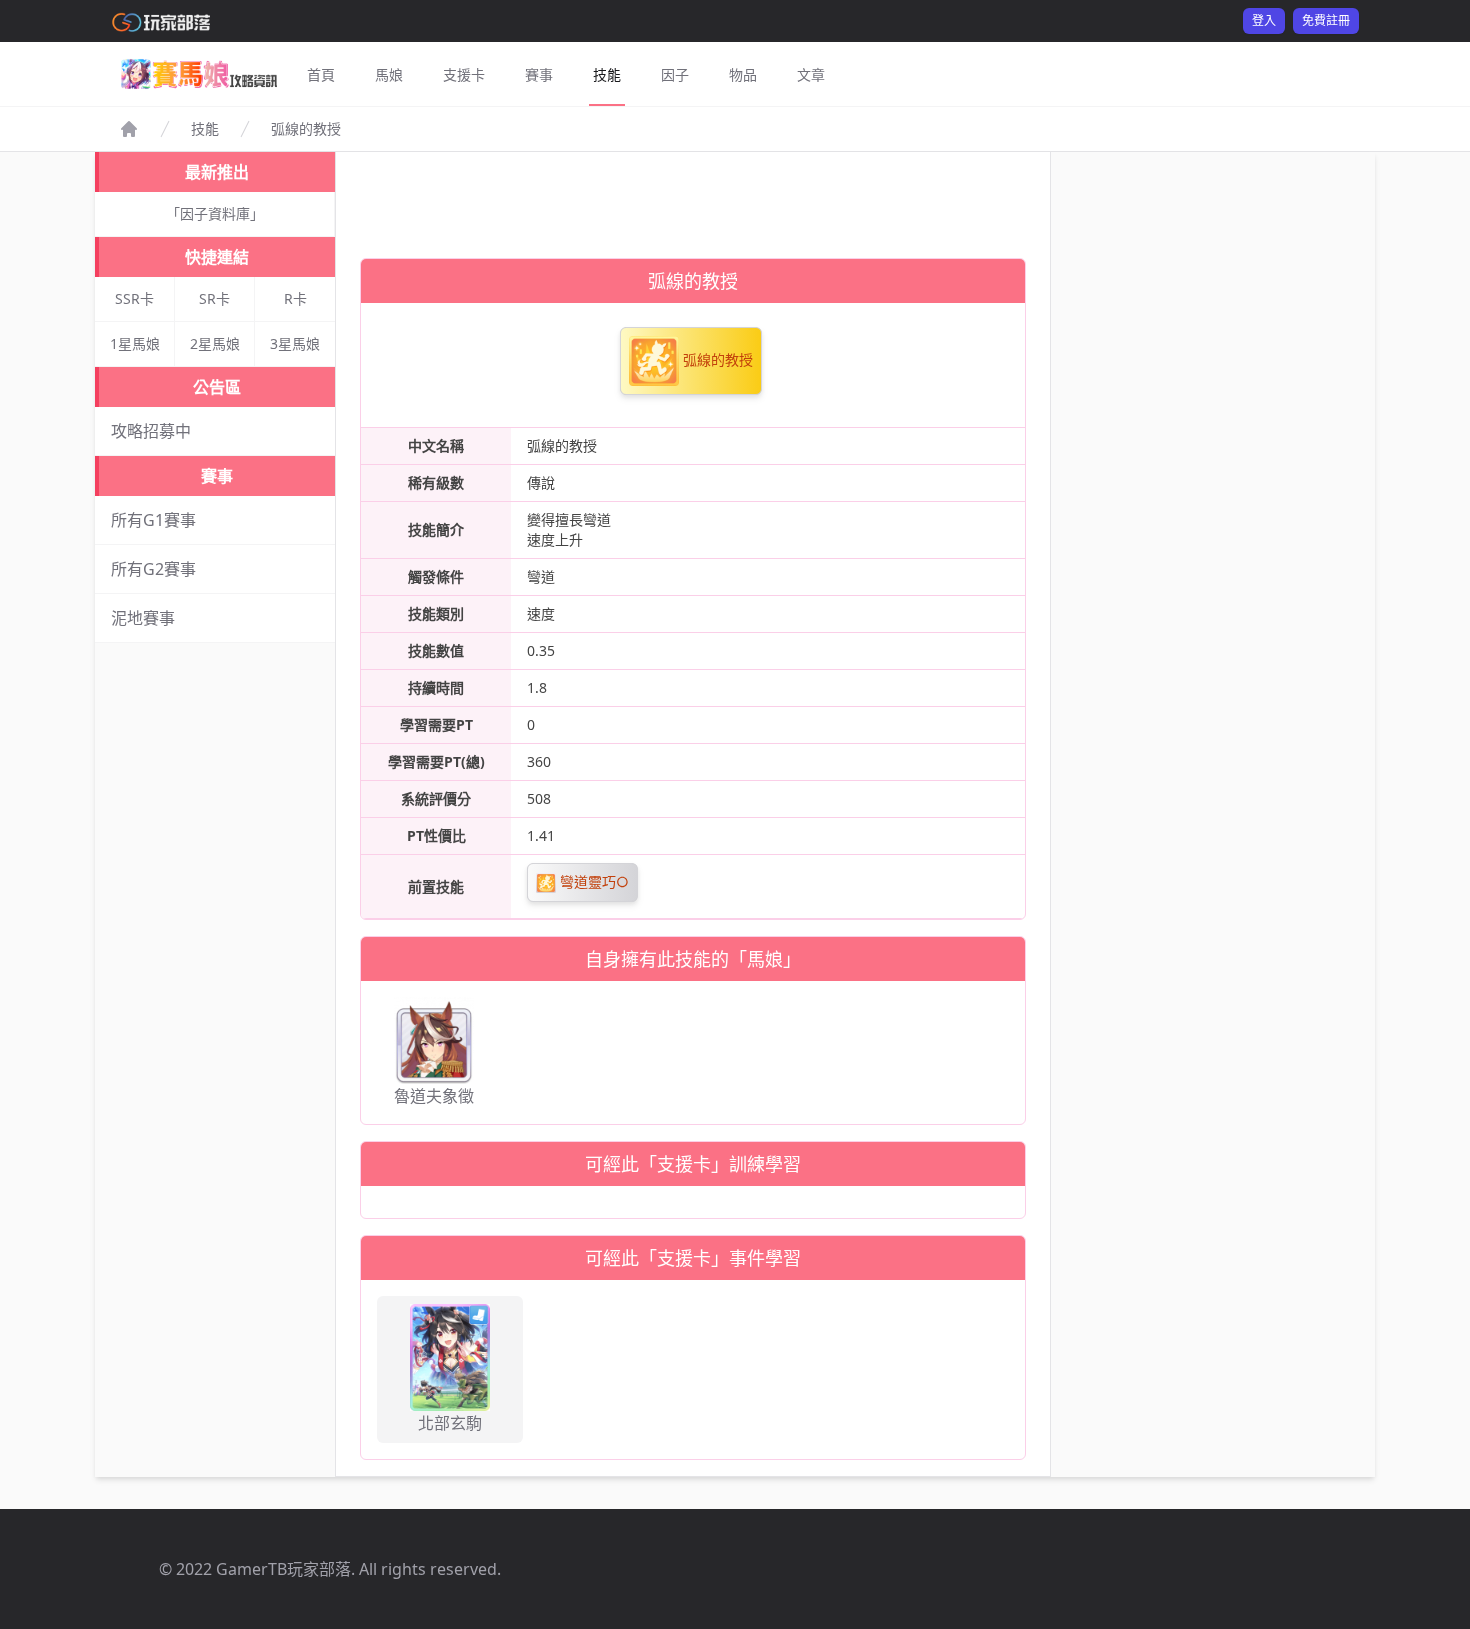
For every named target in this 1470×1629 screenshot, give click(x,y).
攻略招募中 (151, 431)
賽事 (539, 74)
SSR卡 (134, 298)
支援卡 (464, 74)
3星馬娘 (295, 343)
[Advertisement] (693, 197)
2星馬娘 (215, 343)
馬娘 (389, 74)
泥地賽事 (143, 618)
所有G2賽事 (153, 569)
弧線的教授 (716, 359)
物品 (743, 74)
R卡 (295, 298)
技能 (607, 74)
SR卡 (214, 298)
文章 (811, 74)
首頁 (321, 74)
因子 (675, 74)
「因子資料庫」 (215, 213)
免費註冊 (1326, 20)
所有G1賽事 (153, 520)
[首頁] (129, 129)
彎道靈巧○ (592, 881)
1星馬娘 (135, 343)
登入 (1264, 20)
